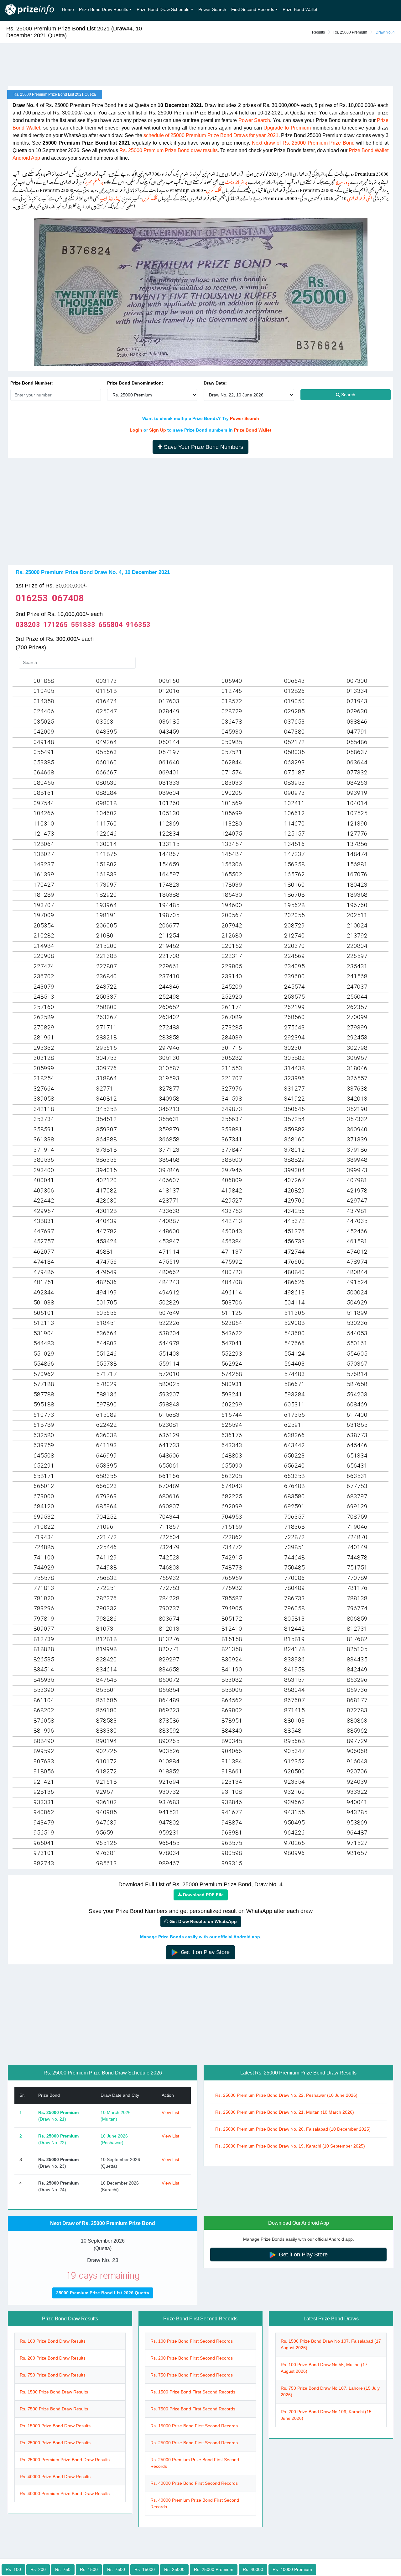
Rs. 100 (13, 2569)
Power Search (212, 9)
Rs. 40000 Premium (292, 2569)
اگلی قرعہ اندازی (360, 197)
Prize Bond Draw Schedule (163, 9)
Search (348, 395)
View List (170, 2112)
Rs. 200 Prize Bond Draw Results (53, 2358)
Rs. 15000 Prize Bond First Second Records (194, 2426)
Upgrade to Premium (287, 128)
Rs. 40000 (253, 2569)
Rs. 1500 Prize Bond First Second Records (193, 2392)
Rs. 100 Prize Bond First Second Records (192, 2341)
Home (68, 9)
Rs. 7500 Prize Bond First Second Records (193, 2409)
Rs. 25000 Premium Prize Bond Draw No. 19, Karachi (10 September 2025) (290, 2146)
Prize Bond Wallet (300, 9)
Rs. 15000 (145, 2569)
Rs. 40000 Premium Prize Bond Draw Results (65, 2494)
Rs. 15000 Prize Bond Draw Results (55, 2426)
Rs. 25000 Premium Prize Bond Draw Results (65, 2460)
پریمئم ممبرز (94, 181)
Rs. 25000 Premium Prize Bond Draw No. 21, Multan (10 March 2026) (285, 2112)
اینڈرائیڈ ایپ (110, 197)
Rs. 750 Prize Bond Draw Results (53, 2375)
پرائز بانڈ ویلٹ (236, 181)
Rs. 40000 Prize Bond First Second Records (194, 2483)
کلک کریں (214, 189)
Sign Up (158, 430)
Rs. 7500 (116, 2569)
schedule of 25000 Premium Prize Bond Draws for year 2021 (211, 135)
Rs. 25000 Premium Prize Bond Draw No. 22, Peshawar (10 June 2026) (286, 2095)
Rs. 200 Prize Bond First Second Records (192, 2358)
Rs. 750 (63, 2569)
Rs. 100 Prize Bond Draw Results (53, 2341)
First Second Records (253, 9)
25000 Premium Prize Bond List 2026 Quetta (103, 2293)
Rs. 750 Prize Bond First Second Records (192, 2375)
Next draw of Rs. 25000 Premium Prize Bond (303, 143)
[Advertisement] (200, 65)
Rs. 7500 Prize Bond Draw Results (54, 2409)
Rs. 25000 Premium (350, 32)
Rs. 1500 (89, 2569)
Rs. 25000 (174, 2569)
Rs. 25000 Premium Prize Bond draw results (169, 150)
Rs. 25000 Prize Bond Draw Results (55, 2443)
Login (136, 430)
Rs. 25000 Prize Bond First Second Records (194, 2443)
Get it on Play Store (204, 1952)
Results (318, 32)
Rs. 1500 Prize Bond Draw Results (54, 2392)
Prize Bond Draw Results (104, 9)
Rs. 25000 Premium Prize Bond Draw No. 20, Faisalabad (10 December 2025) (293, 2129)
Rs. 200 (38, 2569)
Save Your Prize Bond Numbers (203, 447)
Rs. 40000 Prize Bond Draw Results (55, 2477)
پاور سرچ (343, 181)
